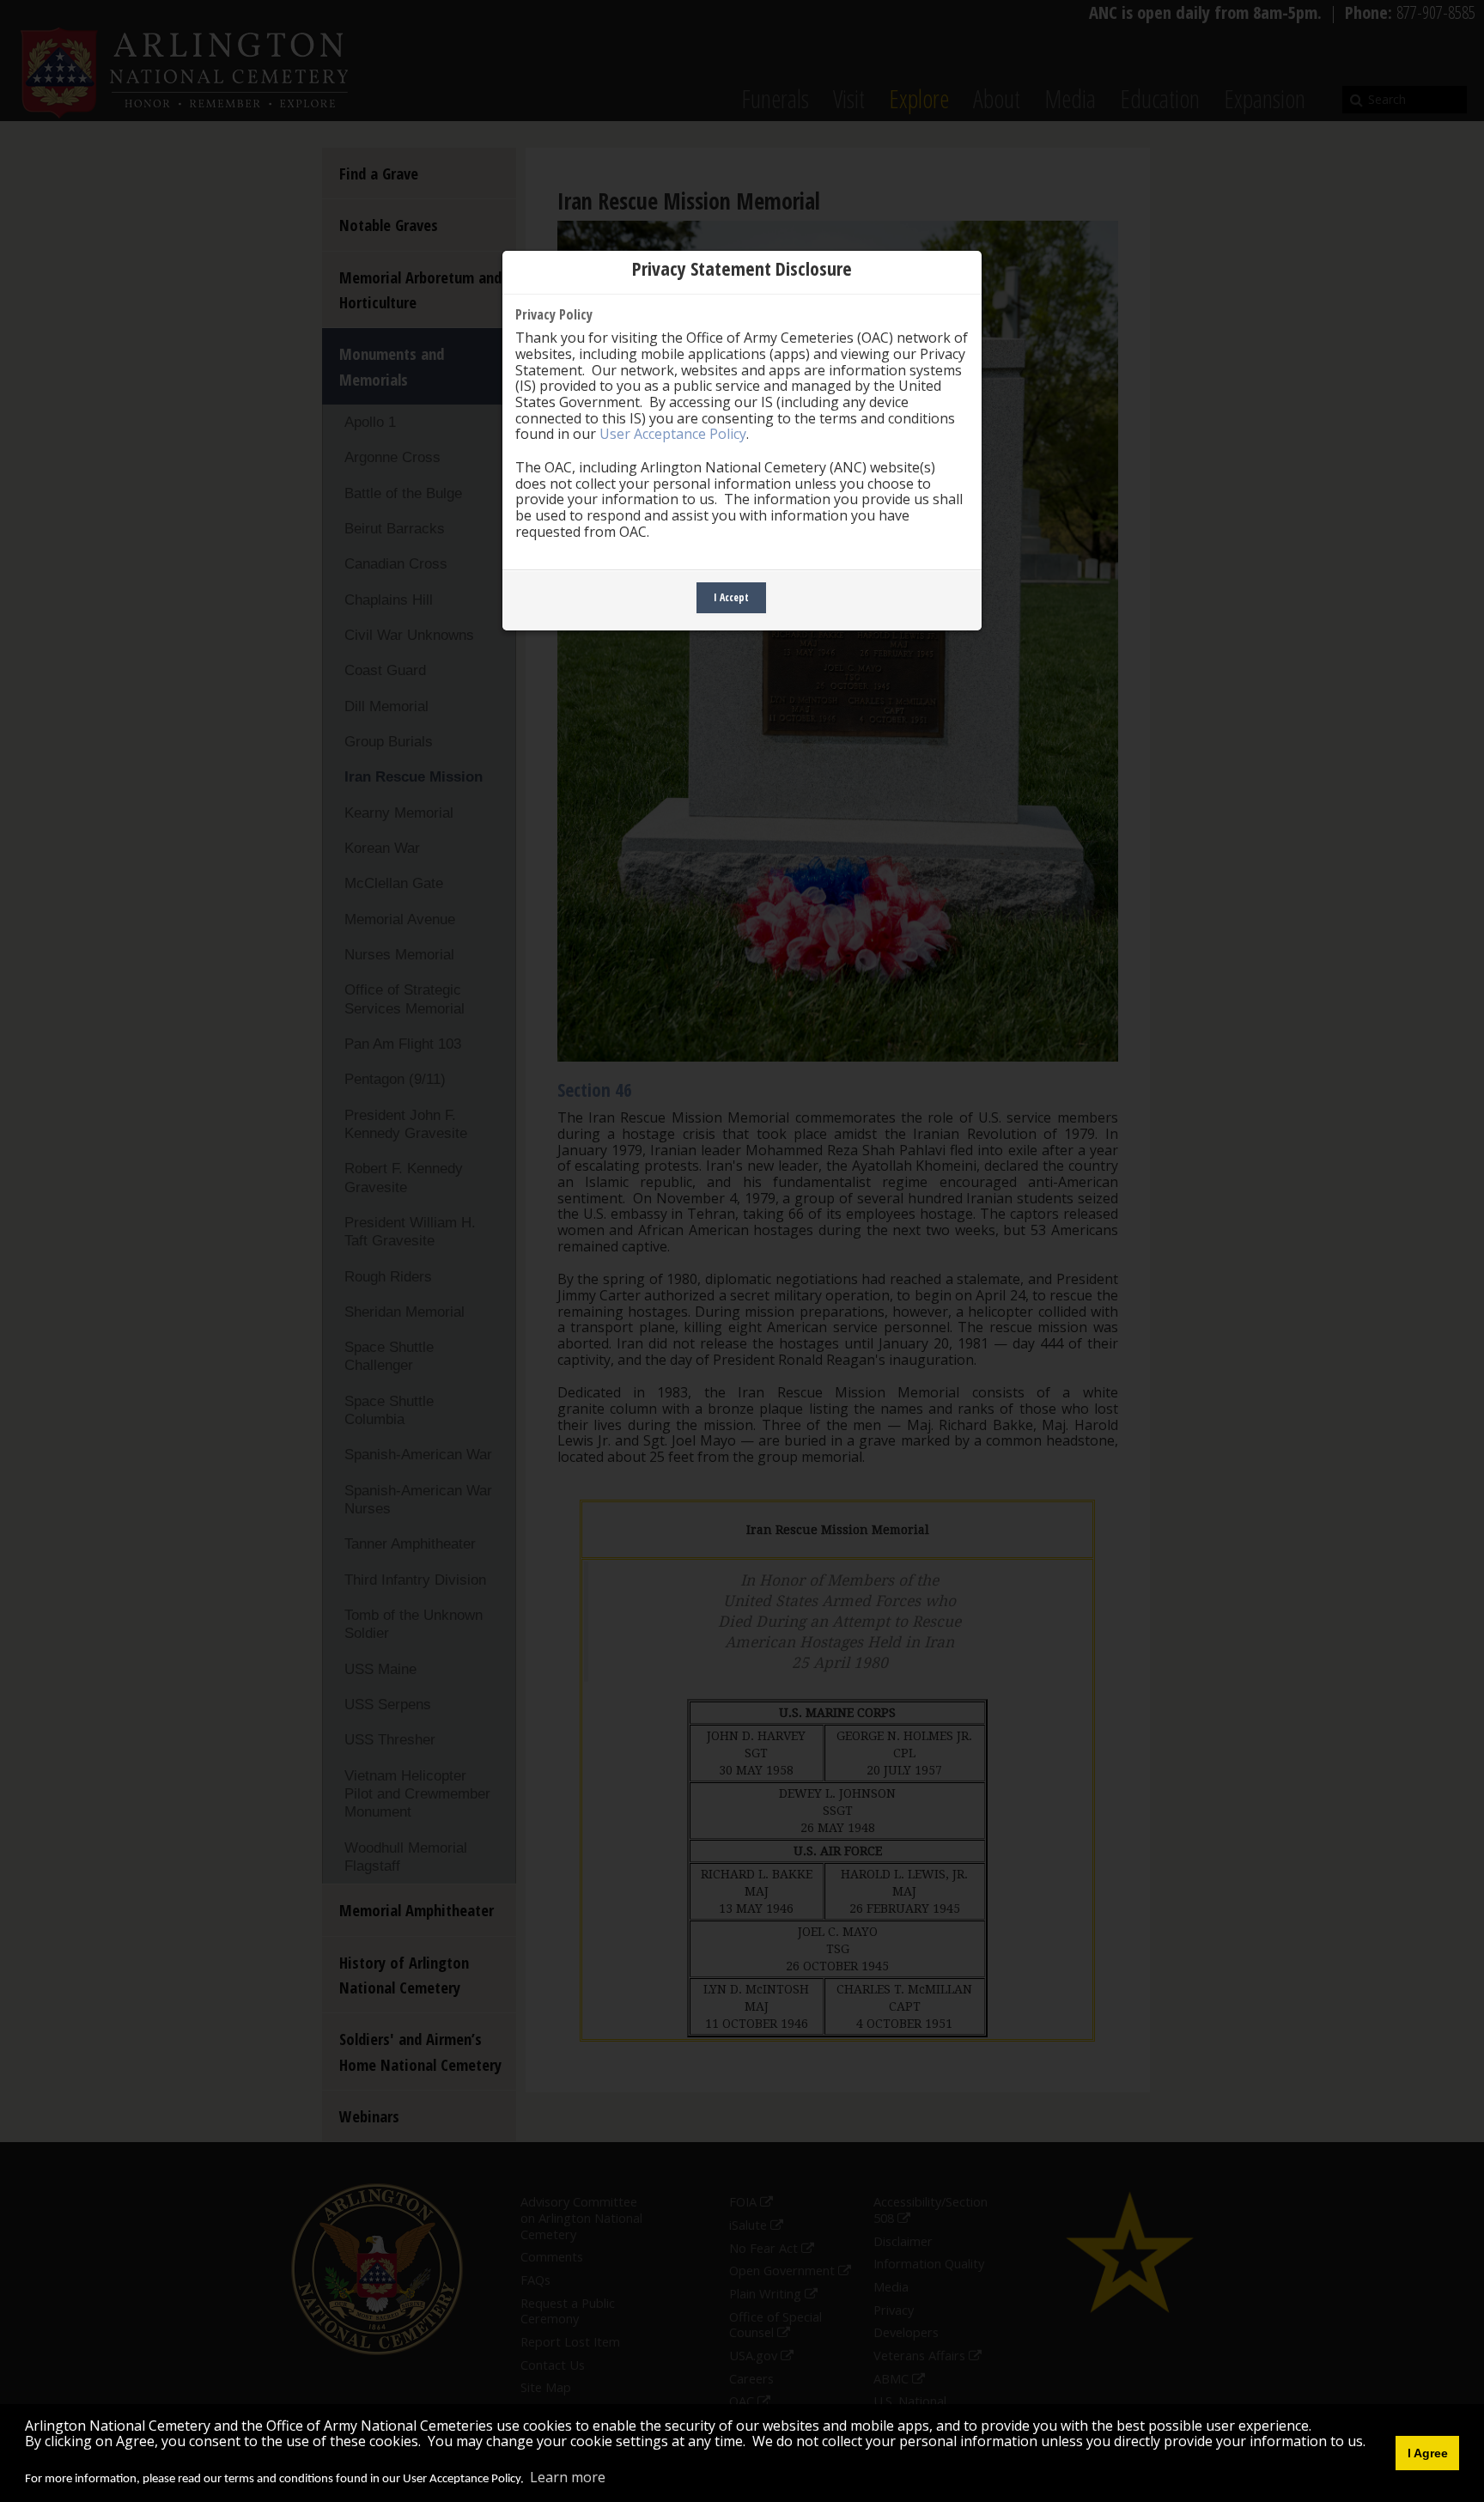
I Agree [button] (1428, 2453)
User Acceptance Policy (673, 434)
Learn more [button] (568, 2477)
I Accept (731, 597)
